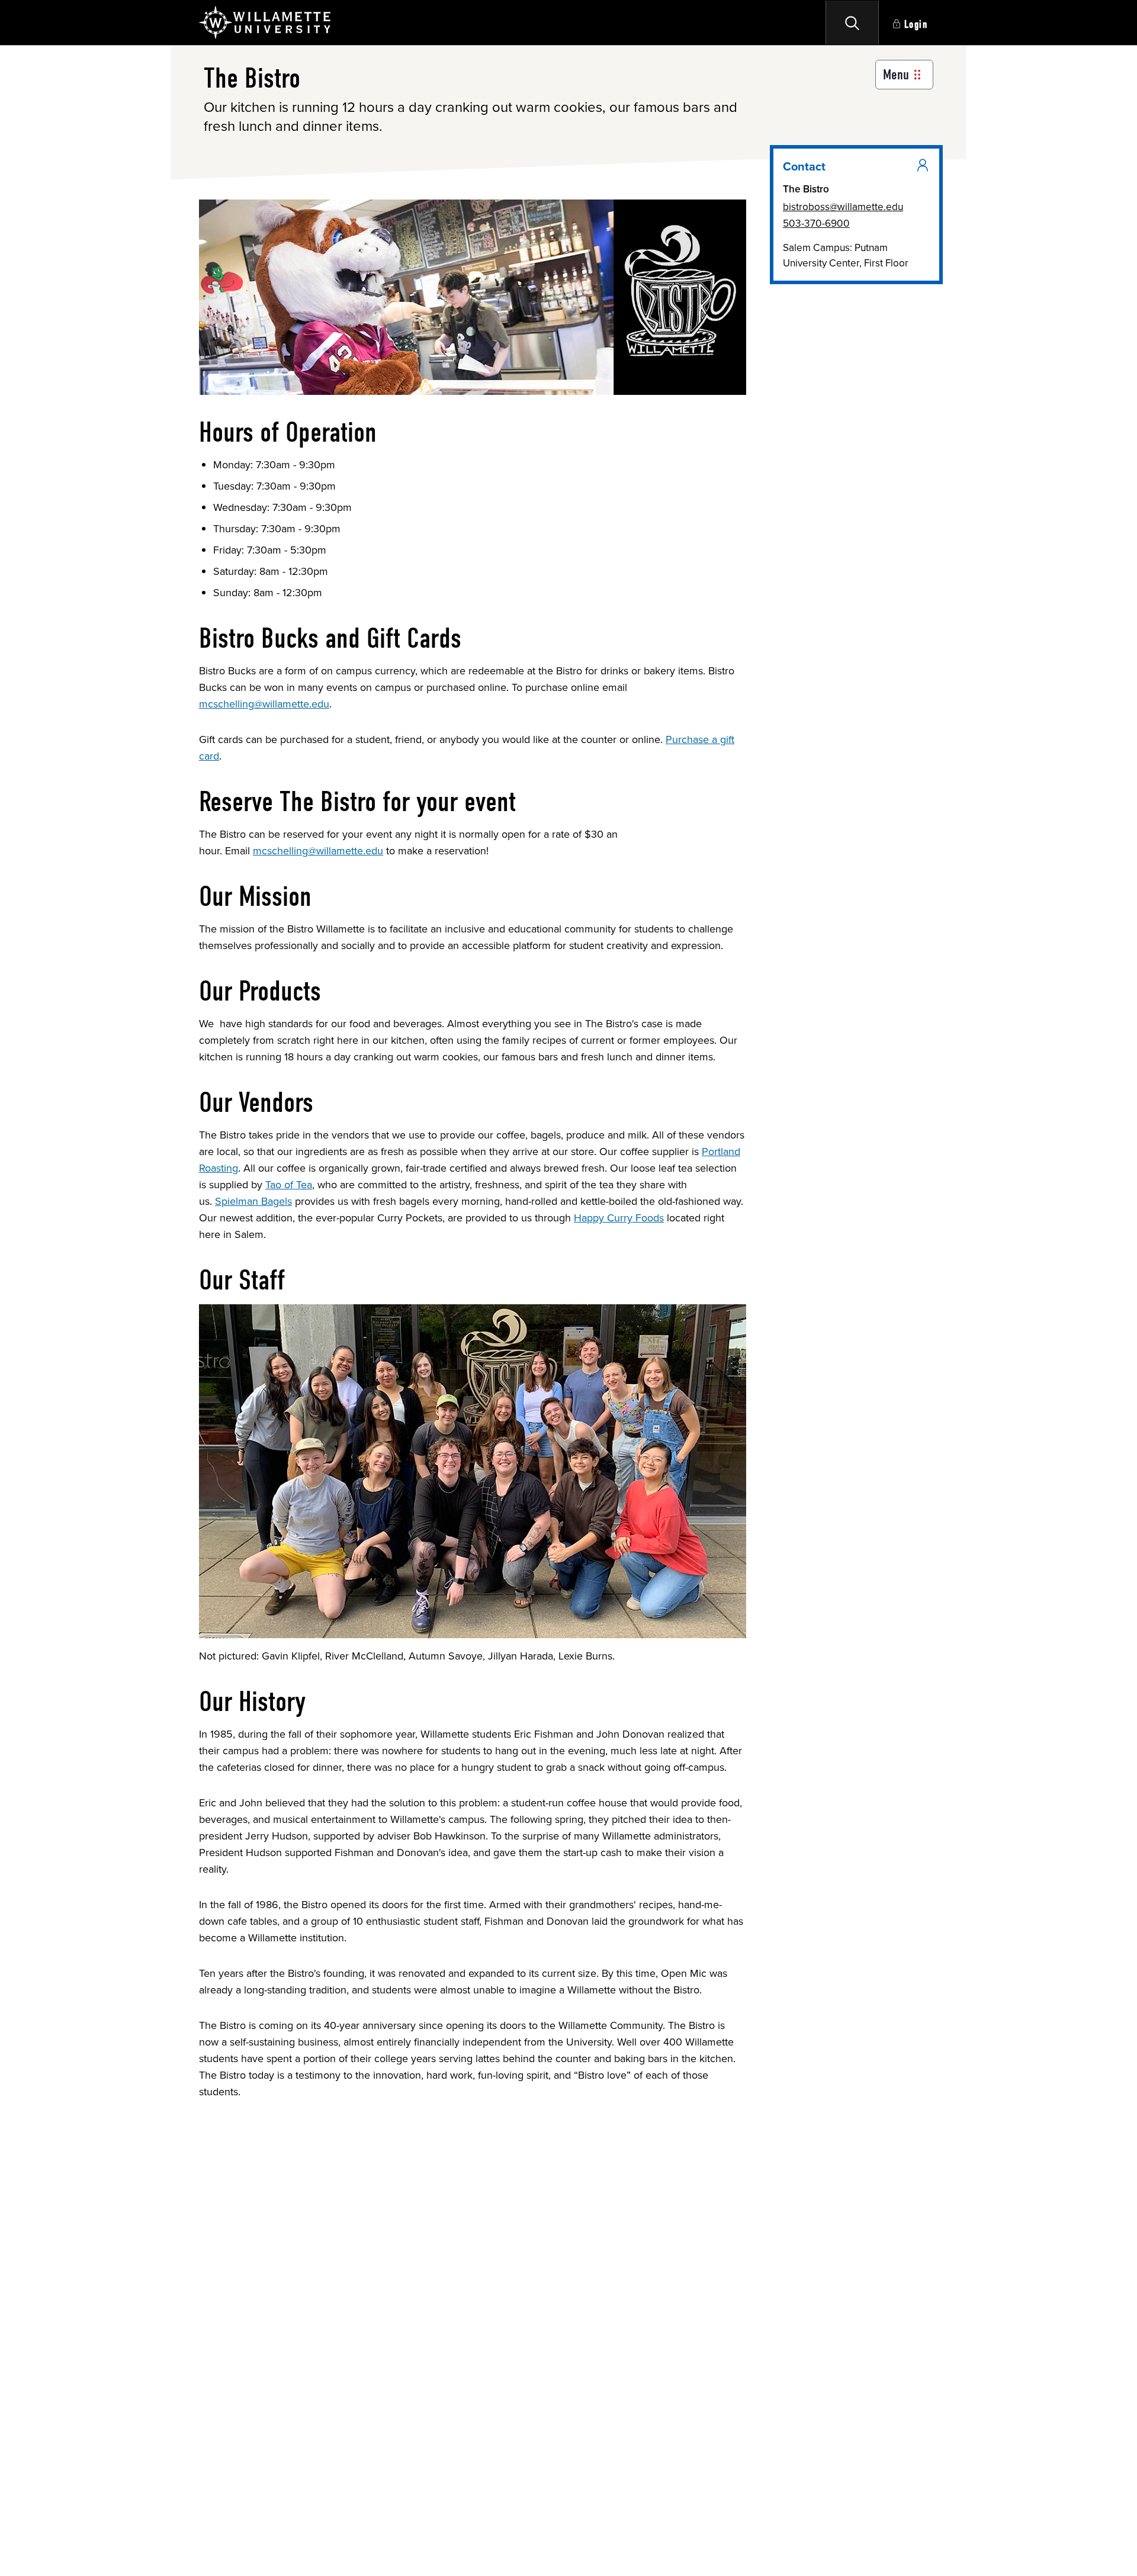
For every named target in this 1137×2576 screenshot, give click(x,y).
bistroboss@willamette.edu (843, 207)
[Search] (852, 22)
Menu (896, 75)
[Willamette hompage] (266, 22)
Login (916, 25)
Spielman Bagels (253, 1201)
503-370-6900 (816, 223)
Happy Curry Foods (619, 1218)
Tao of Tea (289, 1185)
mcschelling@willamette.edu (264, 704)
